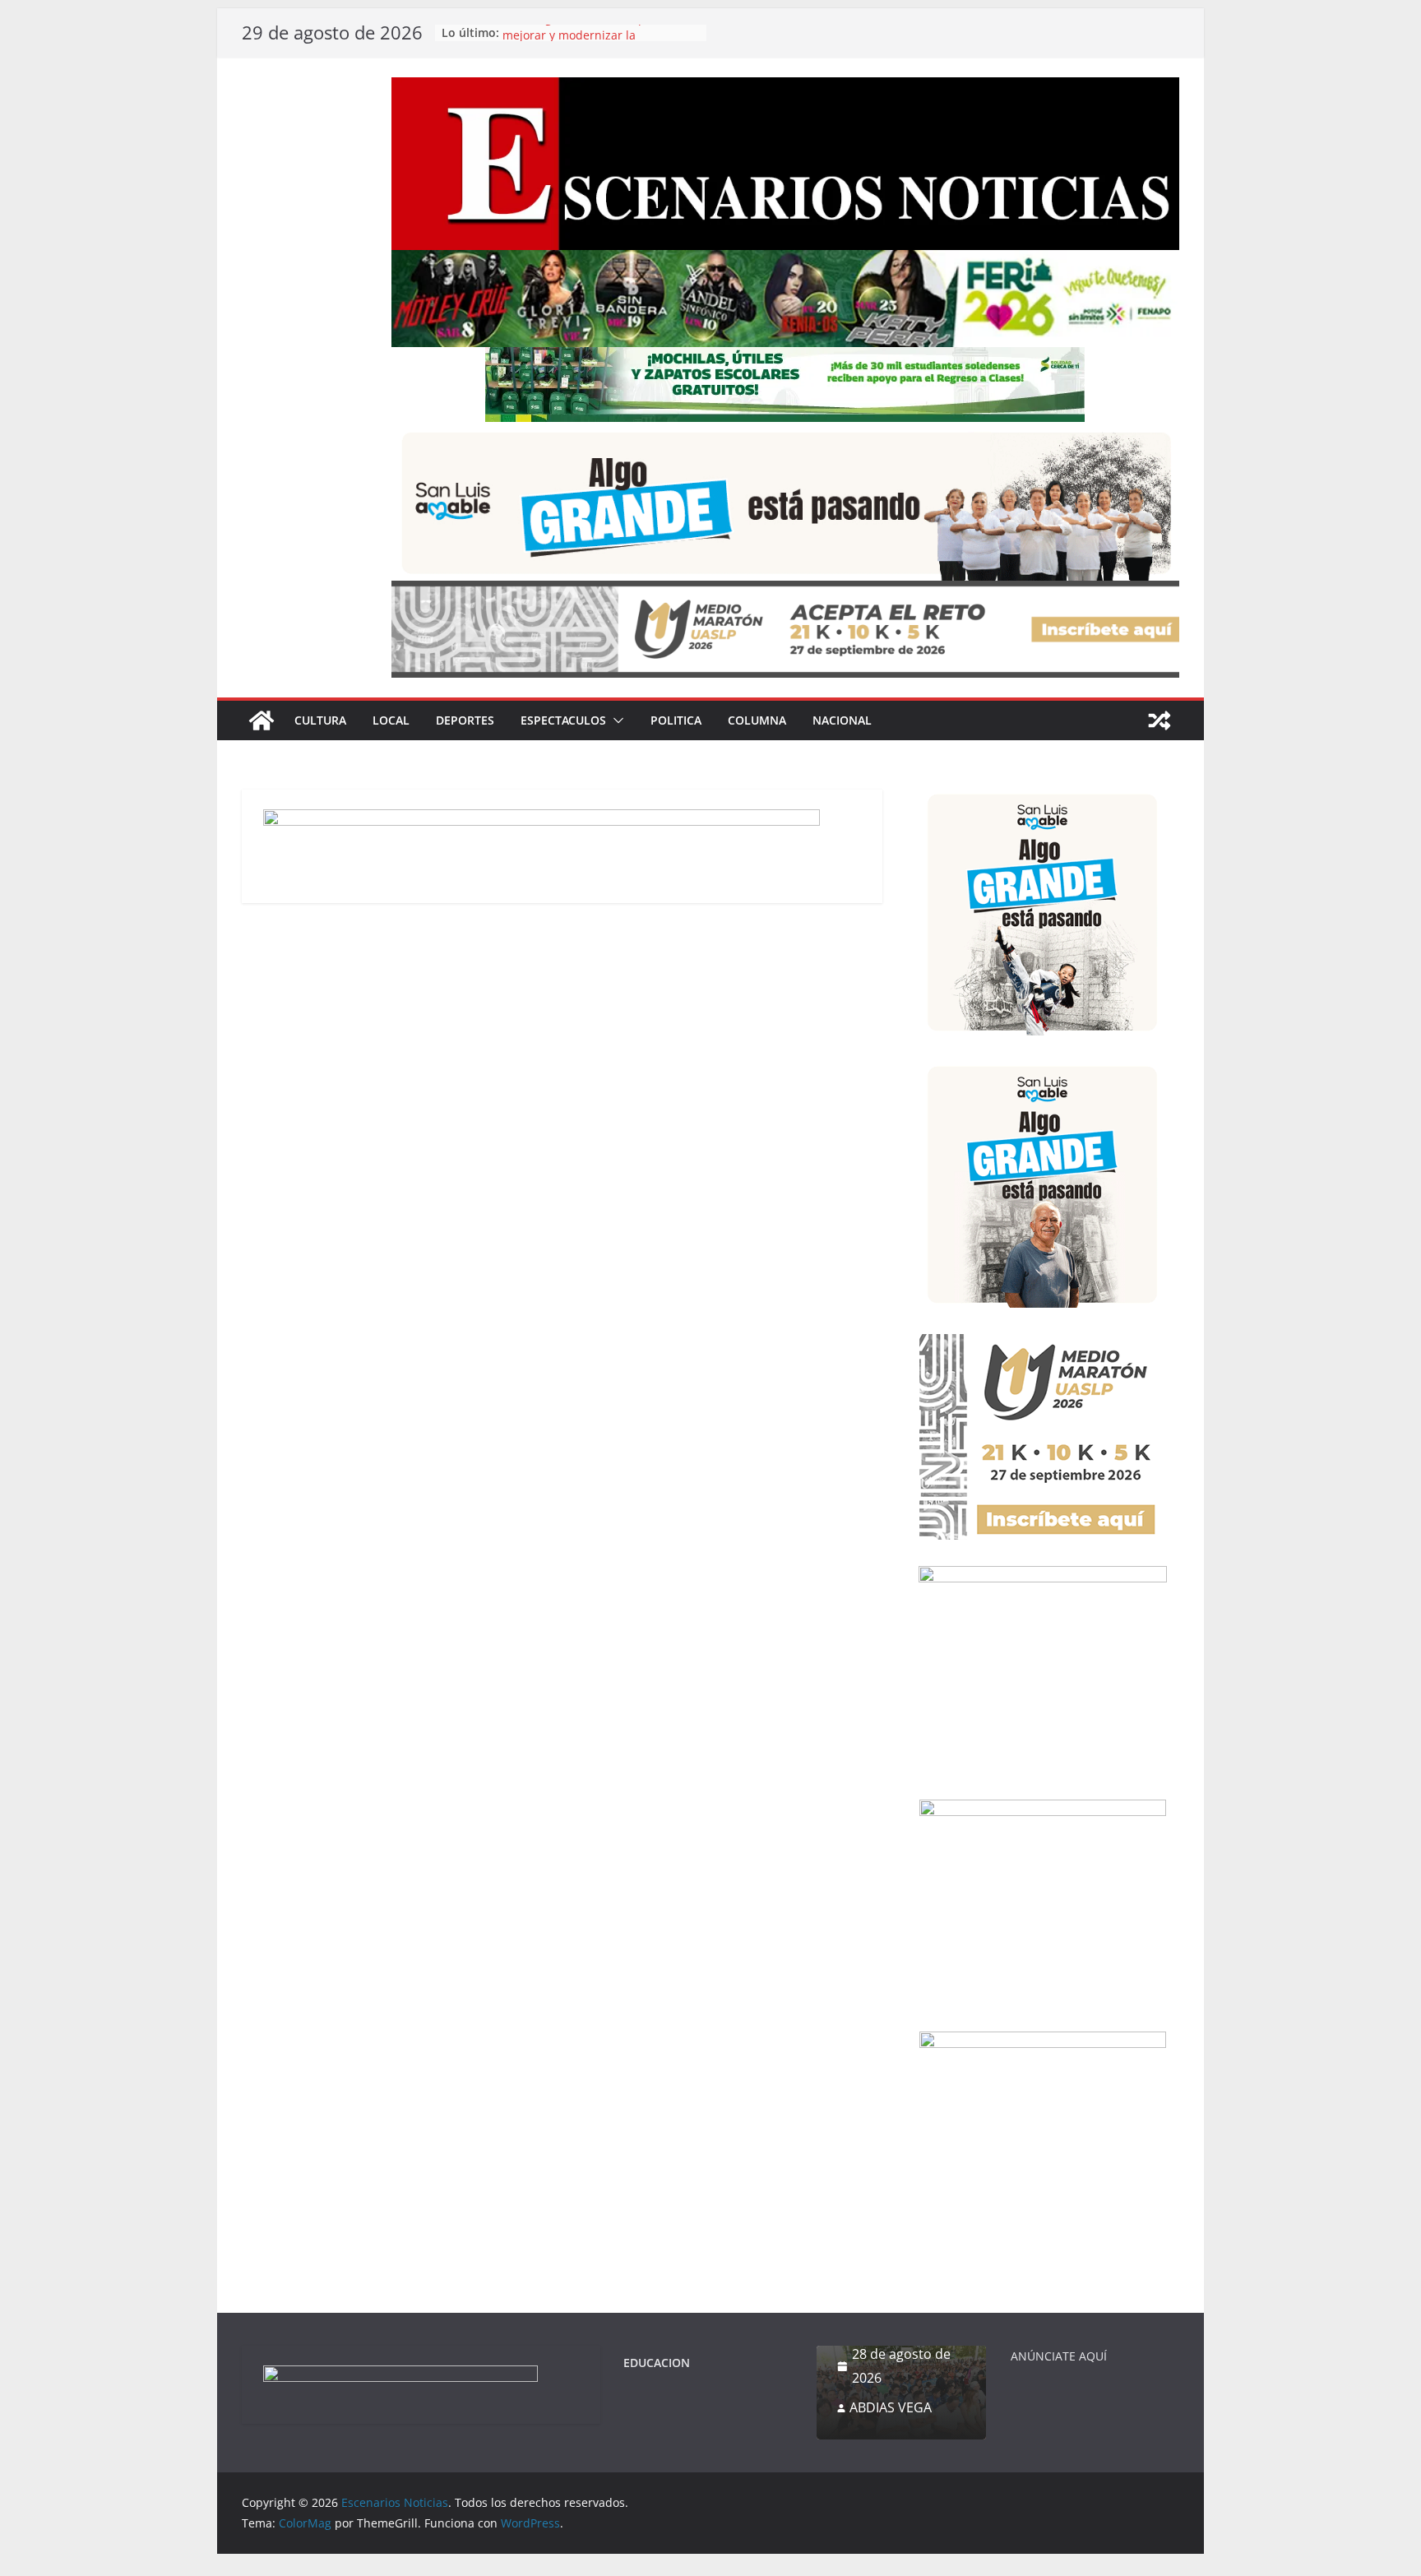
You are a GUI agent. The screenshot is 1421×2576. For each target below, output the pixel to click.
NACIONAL (842, 720)
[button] (615, 720)
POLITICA (676, 720)
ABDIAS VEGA (891, 2407)
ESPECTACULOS (563, 720)
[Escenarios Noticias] (262, 720)
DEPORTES (465, 720)
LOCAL (391, 720)
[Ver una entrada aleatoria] (1159, 720)
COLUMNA (757, 720)
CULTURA (320, 720)
